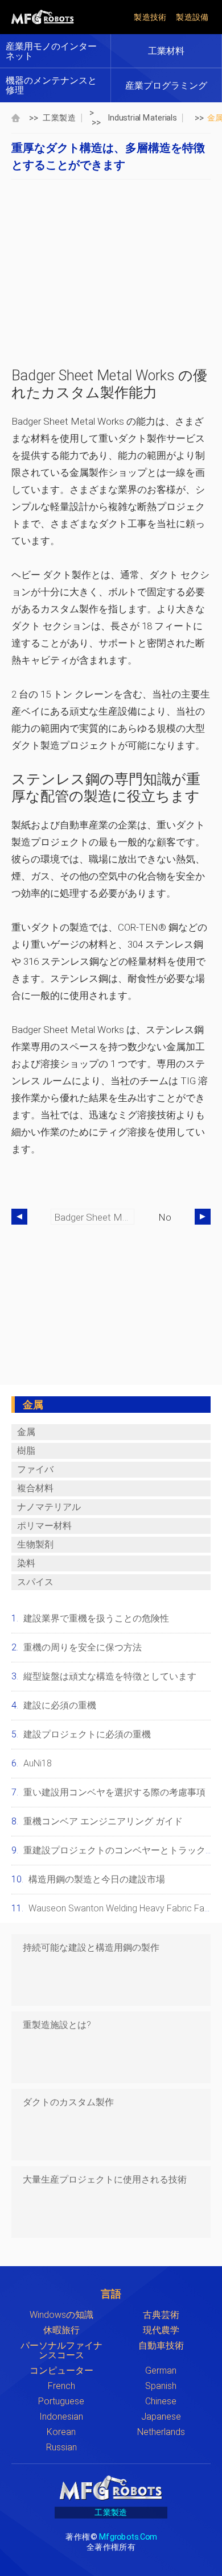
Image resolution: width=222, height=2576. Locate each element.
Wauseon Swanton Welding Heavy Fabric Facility (125, 1908)
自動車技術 (161, 2345)
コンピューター (61, 2370)
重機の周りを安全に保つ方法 (83, 1647)
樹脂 (26, 1451)
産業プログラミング (166, 86)
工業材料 (166, 51)
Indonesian (61, 2417)
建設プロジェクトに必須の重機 (87, 1734)
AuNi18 (38, 1763)
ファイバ (35, 1469)
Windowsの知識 (61, 2315)
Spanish (161, 2386)
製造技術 (150, 17)
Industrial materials (142, 117)
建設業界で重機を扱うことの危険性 (96, 1618)
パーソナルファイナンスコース (61, 2350)
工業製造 (59, 117)
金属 (26, 1432)
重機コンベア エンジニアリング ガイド (103, 1821)
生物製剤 (35, 1544)
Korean (61, 2432)
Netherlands (161, 2432)
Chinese (161, 2401)
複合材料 (35, 1488)
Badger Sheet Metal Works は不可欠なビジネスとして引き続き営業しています (94, 1217)
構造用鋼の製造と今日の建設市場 (97, 1879)
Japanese (161, 2417)
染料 (26, 1563)
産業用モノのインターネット (51, 51)
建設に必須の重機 (60, 1705)
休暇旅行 (61, 2330)
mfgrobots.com (128, 2536)
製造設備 (192, 17)
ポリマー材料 (44, 1526)
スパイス (35, 1582)
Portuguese (61, 2401)
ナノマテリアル (49, 1507)
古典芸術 (161, 2315)
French (61, 2386)
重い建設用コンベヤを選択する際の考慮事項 (114, 1792)
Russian (61, 2447)
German (161, 2370)
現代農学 (161, 2330)
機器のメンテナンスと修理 (51, 85)
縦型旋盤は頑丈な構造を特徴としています (110, 1676)
